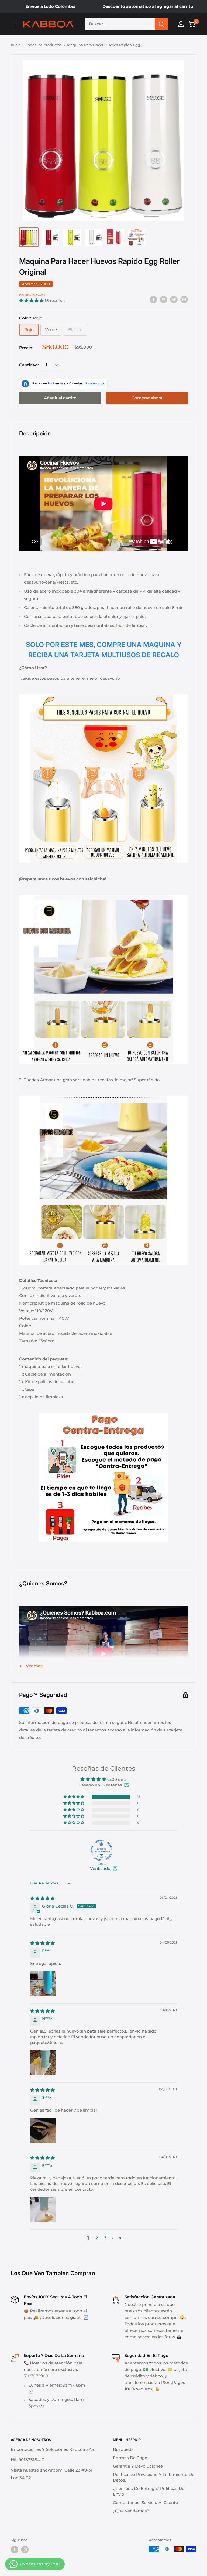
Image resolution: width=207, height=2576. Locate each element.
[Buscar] (161, 24)
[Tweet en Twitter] (174, 299)
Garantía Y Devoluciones (138, 2466)
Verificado (100, 1868)
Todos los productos (44, 45)
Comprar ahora (147, 398)
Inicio (16, 45)
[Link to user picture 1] (43, 1983)
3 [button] (106, 2238)
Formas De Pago (130, 2458)
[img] (42, 1898)
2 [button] (97, 2238)
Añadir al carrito (60, 398)
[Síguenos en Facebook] (15, 2550)
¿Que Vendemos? (131, 2511)
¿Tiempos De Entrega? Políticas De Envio (149, 2491)
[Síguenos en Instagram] (25, 2550)
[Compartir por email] (184, 299)
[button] (32, 300)
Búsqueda (123, 2449)
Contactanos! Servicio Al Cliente (145, 2502)
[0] (192, 24)
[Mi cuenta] (181, 24)
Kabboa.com (32, 295)
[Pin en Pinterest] (164, 299)
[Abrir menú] (13, 24)
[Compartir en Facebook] (153, 299)
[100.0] (101, 1850)
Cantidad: (29, 365)
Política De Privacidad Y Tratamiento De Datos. (154, 2477)
